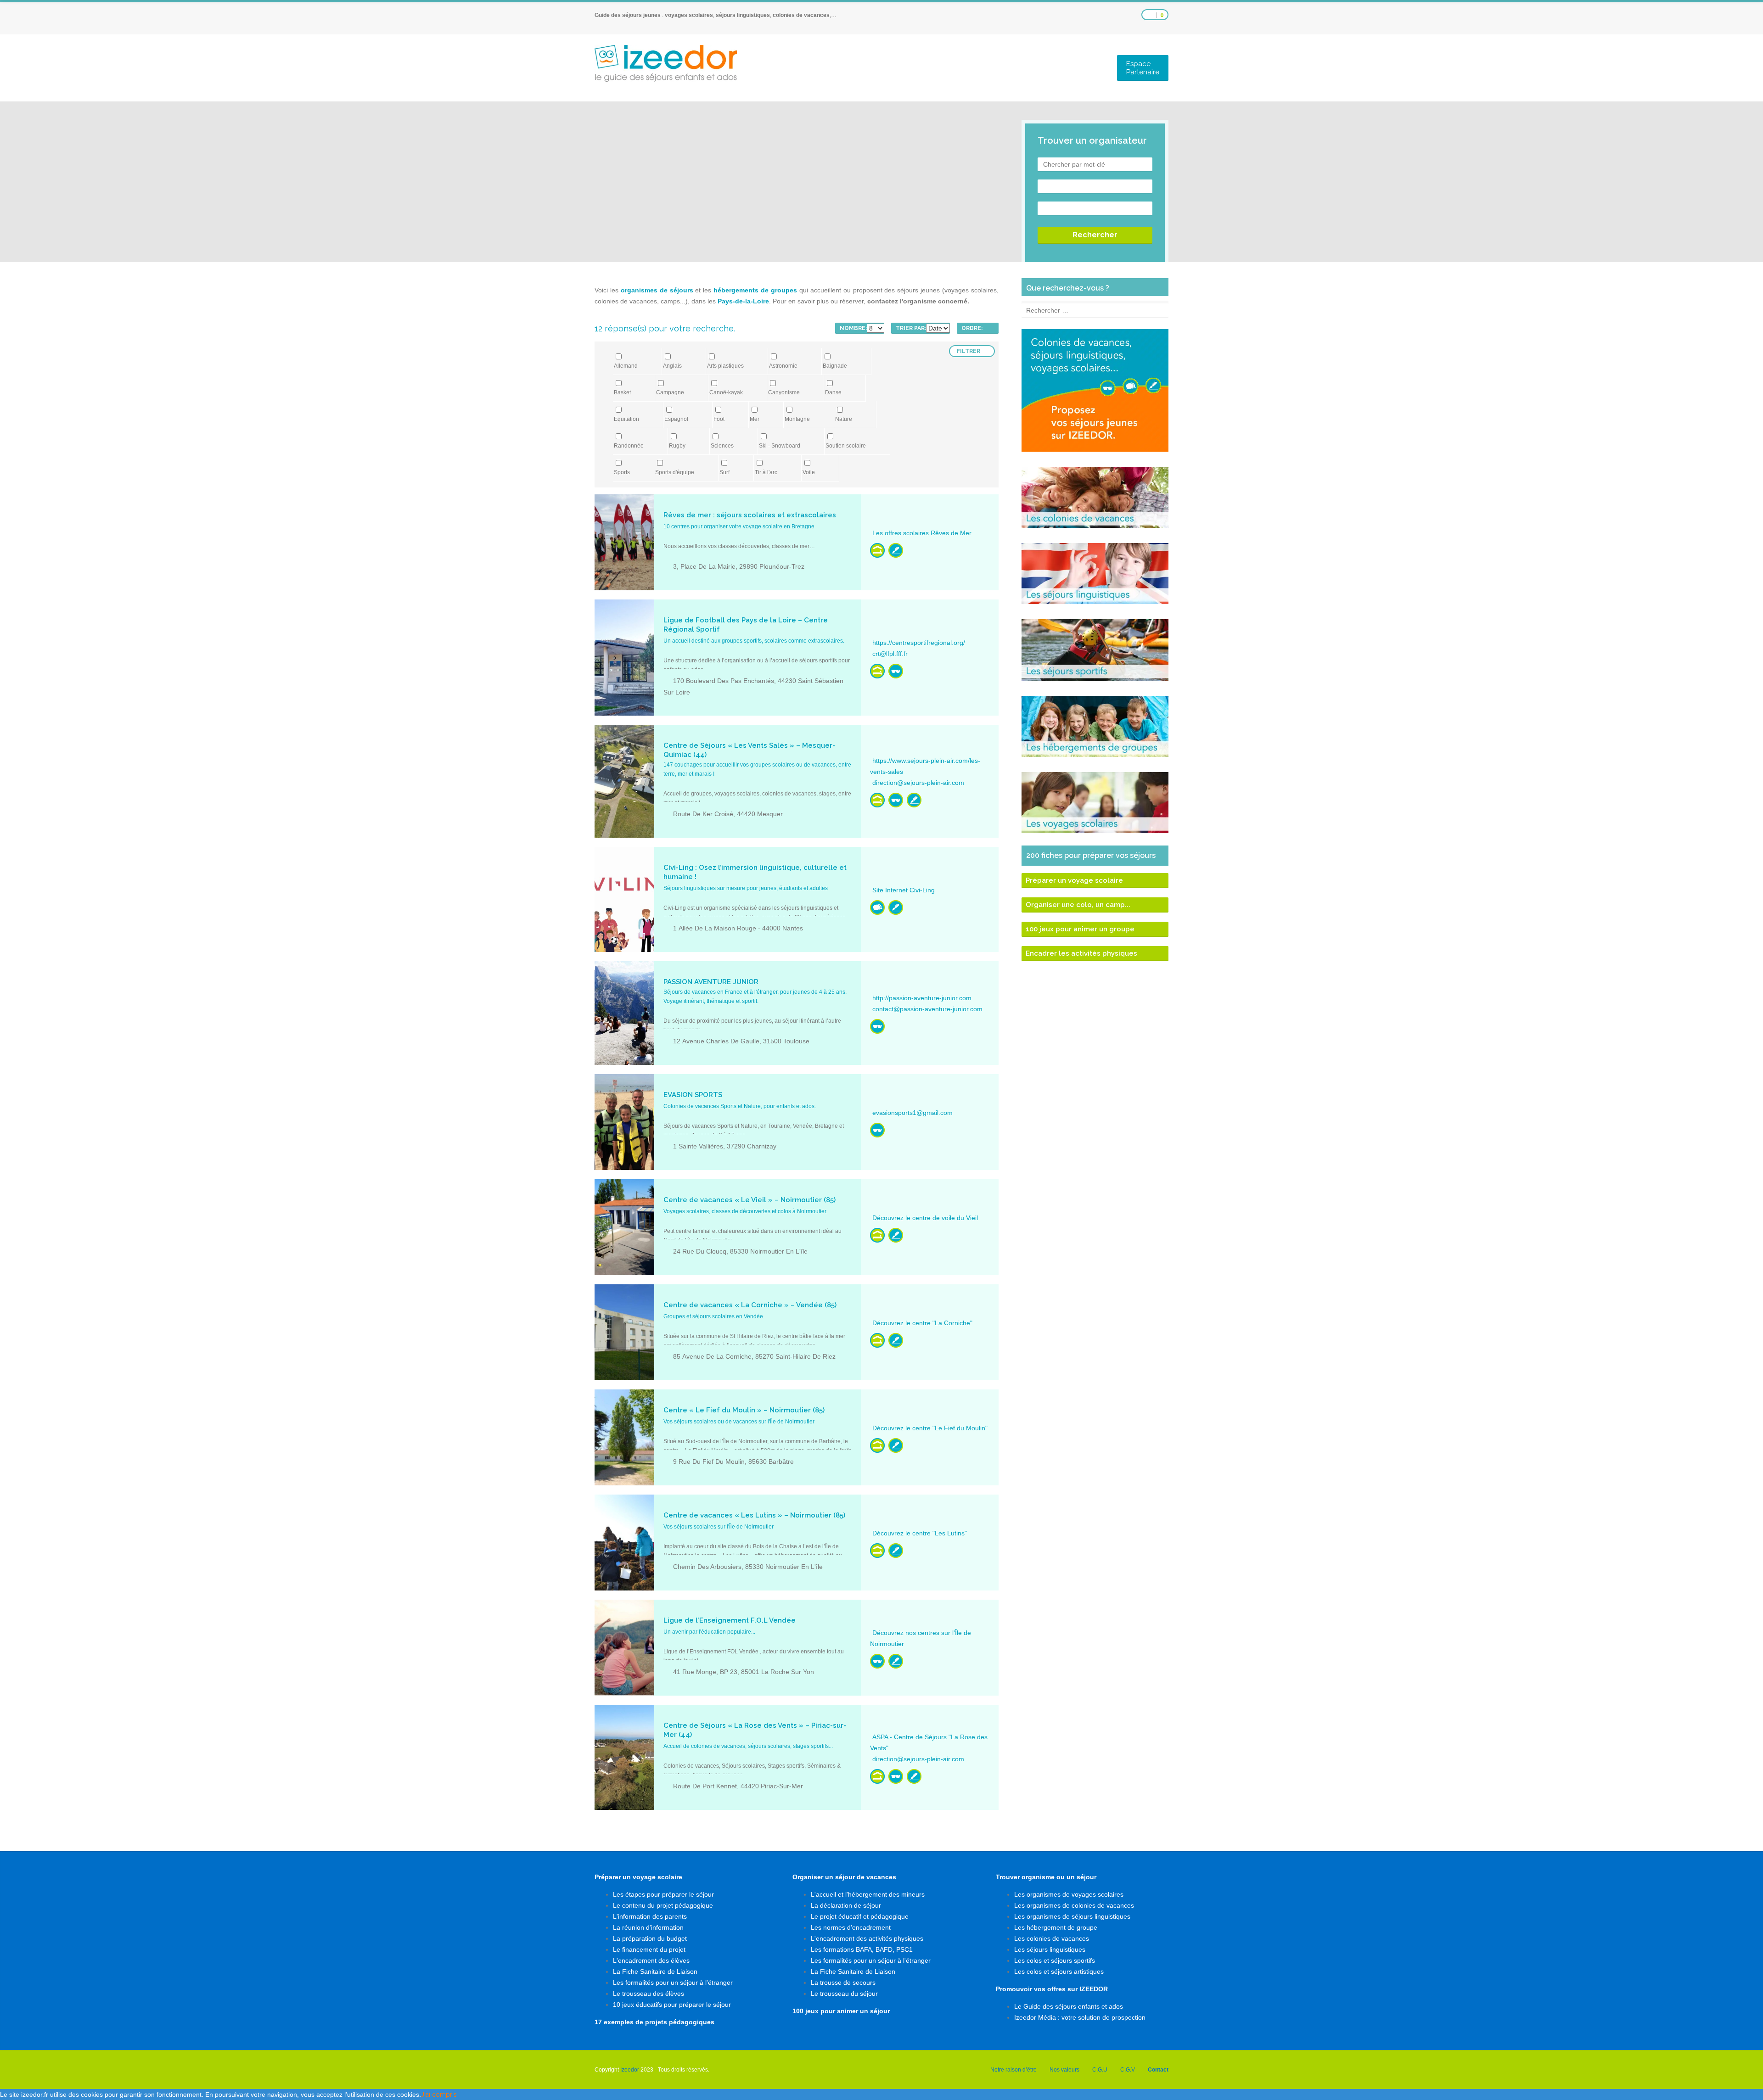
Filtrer (969, 351)
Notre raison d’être (1013, 2070)
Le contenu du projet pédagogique (663, 1905)
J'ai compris (439, 2094)
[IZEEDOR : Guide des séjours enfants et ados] (666, 63)
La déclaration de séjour (846, 1905)
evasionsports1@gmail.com (912, 1113)
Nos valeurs (1064, 2070)
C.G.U (1100, 2070)
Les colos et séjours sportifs (1055, 1960)
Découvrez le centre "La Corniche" (922, 1323)
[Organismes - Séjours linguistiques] (877, 907)
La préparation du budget (650, 1938)
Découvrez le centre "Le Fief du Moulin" (930, 1428)
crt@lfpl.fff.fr (890, 654)
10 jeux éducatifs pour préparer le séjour (672, 2005)
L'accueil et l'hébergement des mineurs (868, 1894)
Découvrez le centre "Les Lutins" (920, 1533)
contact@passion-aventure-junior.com (927, 1009)
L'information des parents (650, 1916)
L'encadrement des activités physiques (867, 1938)
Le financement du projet (649, 1949)
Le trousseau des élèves (648, 1994)
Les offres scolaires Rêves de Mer (922, 533)
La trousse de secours (843, 1982)
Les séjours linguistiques (1050, 1949)
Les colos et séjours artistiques (1059, 1971)
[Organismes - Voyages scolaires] (896, 550)
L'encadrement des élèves (651, 1960)
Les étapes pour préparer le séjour (663, 1894)
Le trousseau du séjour (844, 1994)
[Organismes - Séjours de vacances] (896, 671)
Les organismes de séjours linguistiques (1072, 1916)
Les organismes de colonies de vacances (1074, 1905)
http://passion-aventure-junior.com (922, 998)
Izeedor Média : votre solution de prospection (1080, 2017)
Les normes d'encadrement (851, 1927)
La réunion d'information (648, 1927)
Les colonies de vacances (1052, 1938)
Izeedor (630, 2070)
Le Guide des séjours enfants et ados (1069, 2006)
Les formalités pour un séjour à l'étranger (673, 1982)
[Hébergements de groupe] (877, 550)
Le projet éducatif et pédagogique (860, 1916)
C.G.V (1128, 2070)
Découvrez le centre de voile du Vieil (925, 1218)
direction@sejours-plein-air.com (918, 783)
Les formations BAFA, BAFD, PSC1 (862, 1949)
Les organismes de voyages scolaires (1069, 1894)
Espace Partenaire (1143, 68)
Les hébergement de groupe (1056, 1927)
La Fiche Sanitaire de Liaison (655, 1971)
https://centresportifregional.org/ (919, 643)
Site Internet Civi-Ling (904, 890)
